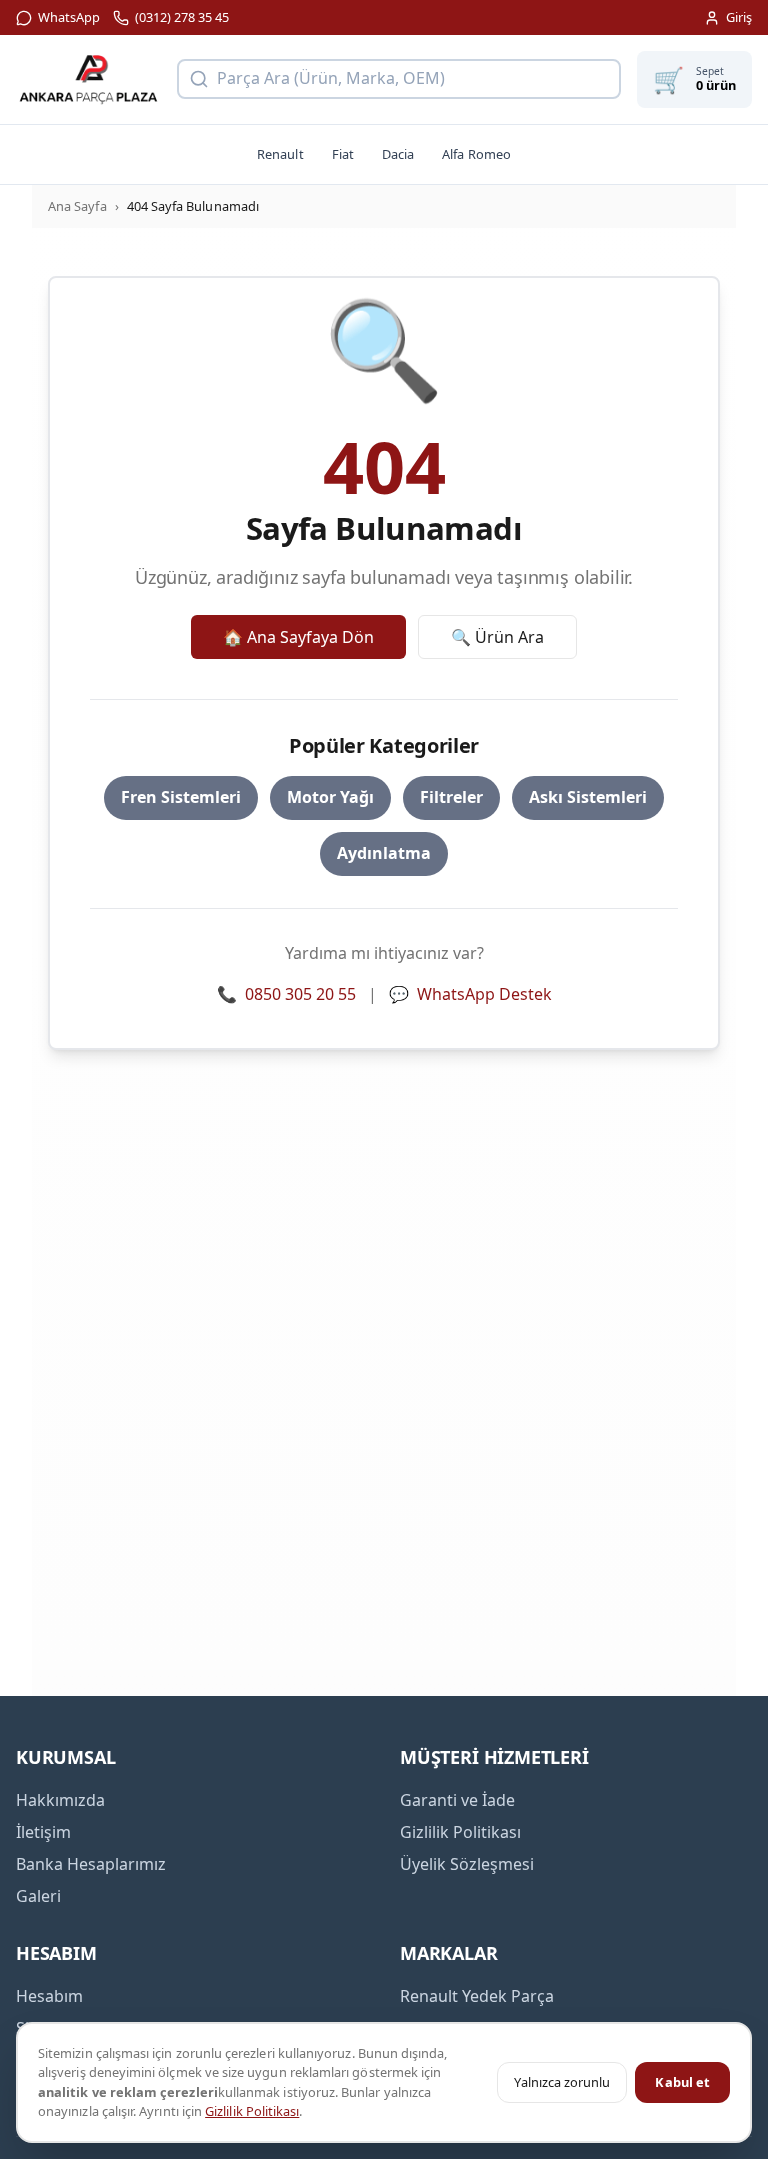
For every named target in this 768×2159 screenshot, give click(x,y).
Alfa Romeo (476, 154)
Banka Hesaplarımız (91, 1864)
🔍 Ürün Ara (497, 637)
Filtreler (451, 797)
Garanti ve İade (457, 1800)
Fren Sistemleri (181, 797)
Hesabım (49, 1996)
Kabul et (682, 2082)
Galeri (38, 1896)
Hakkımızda (60, 1800)
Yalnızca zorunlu (562, 2082)
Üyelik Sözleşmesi (467, 1864)
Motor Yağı (330, 797)
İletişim (43, 1832)
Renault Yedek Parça (477, 1996)
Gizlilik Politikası (252, 2111)
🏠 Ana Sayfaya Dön (298, 637)
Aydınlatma (384, 853)
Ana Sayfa (77, 206)
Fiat (343, 154)
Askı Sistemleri (588, 797)
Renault (280, 154)
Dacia (398, 154)
